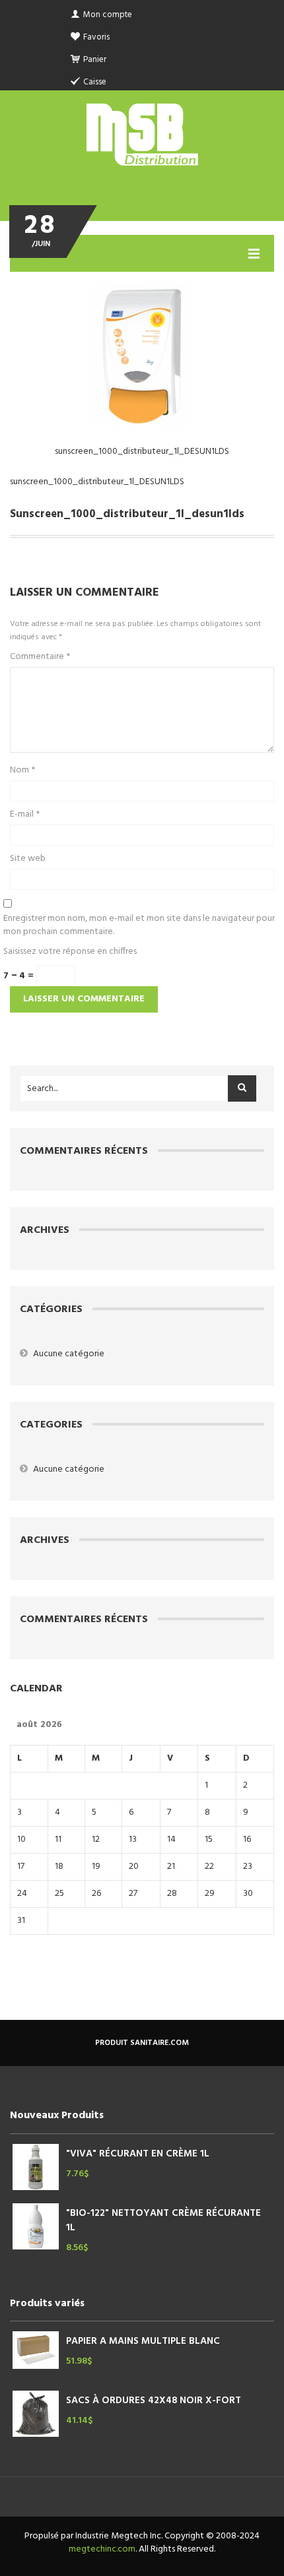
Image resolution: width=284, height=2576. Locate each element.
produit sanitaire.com (142, 2043)
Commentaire (40, 657)
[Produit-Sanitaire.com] (142, 135)
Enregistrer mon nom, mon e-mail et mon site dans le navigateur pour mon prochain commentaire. (139, 926)
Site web (28, 859)
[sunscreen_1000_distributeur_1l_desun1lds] (142, 354)
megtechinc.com (102, 2549)
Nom (22, 770)
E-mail (25, 815)
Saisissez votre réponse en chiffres (70, 952)
